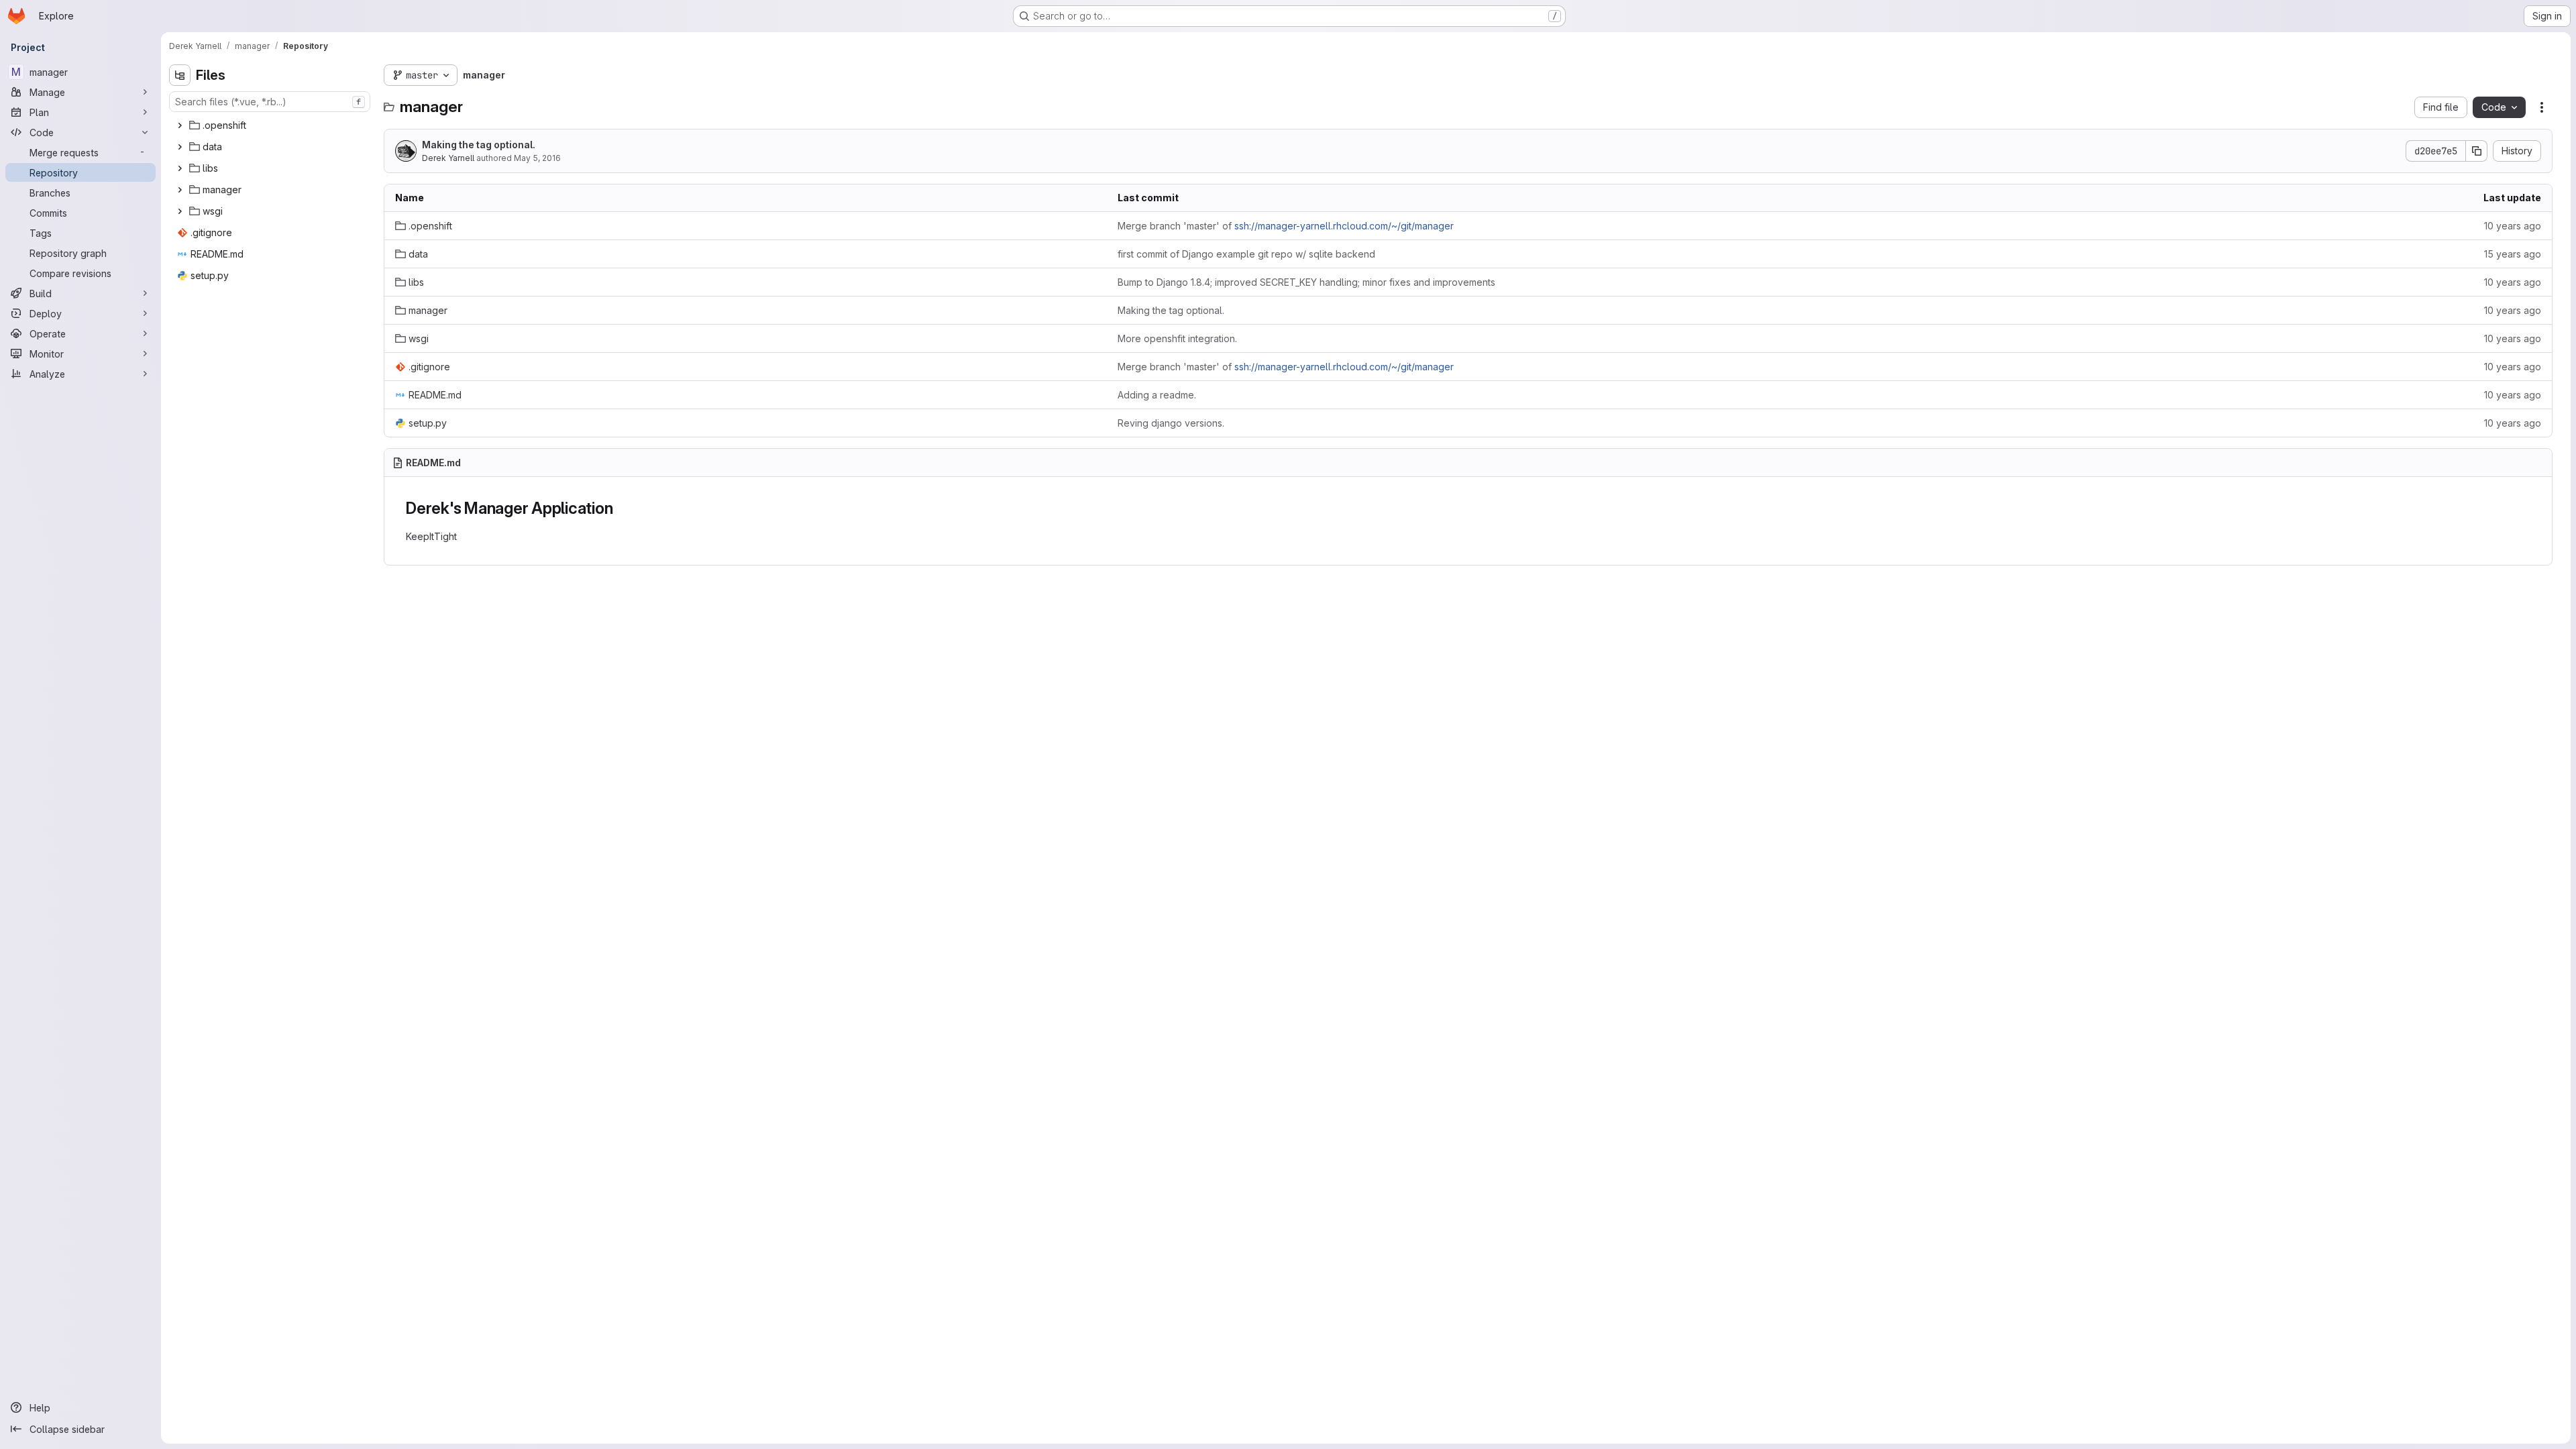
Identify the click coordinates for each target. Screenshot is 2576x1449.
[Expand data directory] (180, 147)
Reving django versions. (1171, 423)
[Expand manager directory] (180, 190)
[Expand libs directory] (180, 168)
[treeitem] (271, 125)
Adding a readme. (1157, 395)
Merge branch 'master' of (1286, 226)
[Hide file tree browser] (180, 75)
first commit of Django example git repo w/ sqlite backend (1246, 254)
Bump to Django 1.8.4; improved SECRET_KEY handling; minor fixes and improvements (1306, 282)
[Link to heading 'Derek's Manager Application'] (622, 508)
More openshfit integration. (1177, 338)
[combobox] (270, 102)
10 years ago (2513, 226)
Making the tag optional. (479, 145)
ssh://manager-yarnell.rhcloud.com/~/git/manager (1344, 226)
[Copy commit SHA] (2477, 151)
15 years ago (2513, 254)
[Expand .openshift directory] (180, 125)
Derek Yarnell (448, 158)
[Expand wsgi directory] (180, 211)
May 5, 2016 (537, 158)
